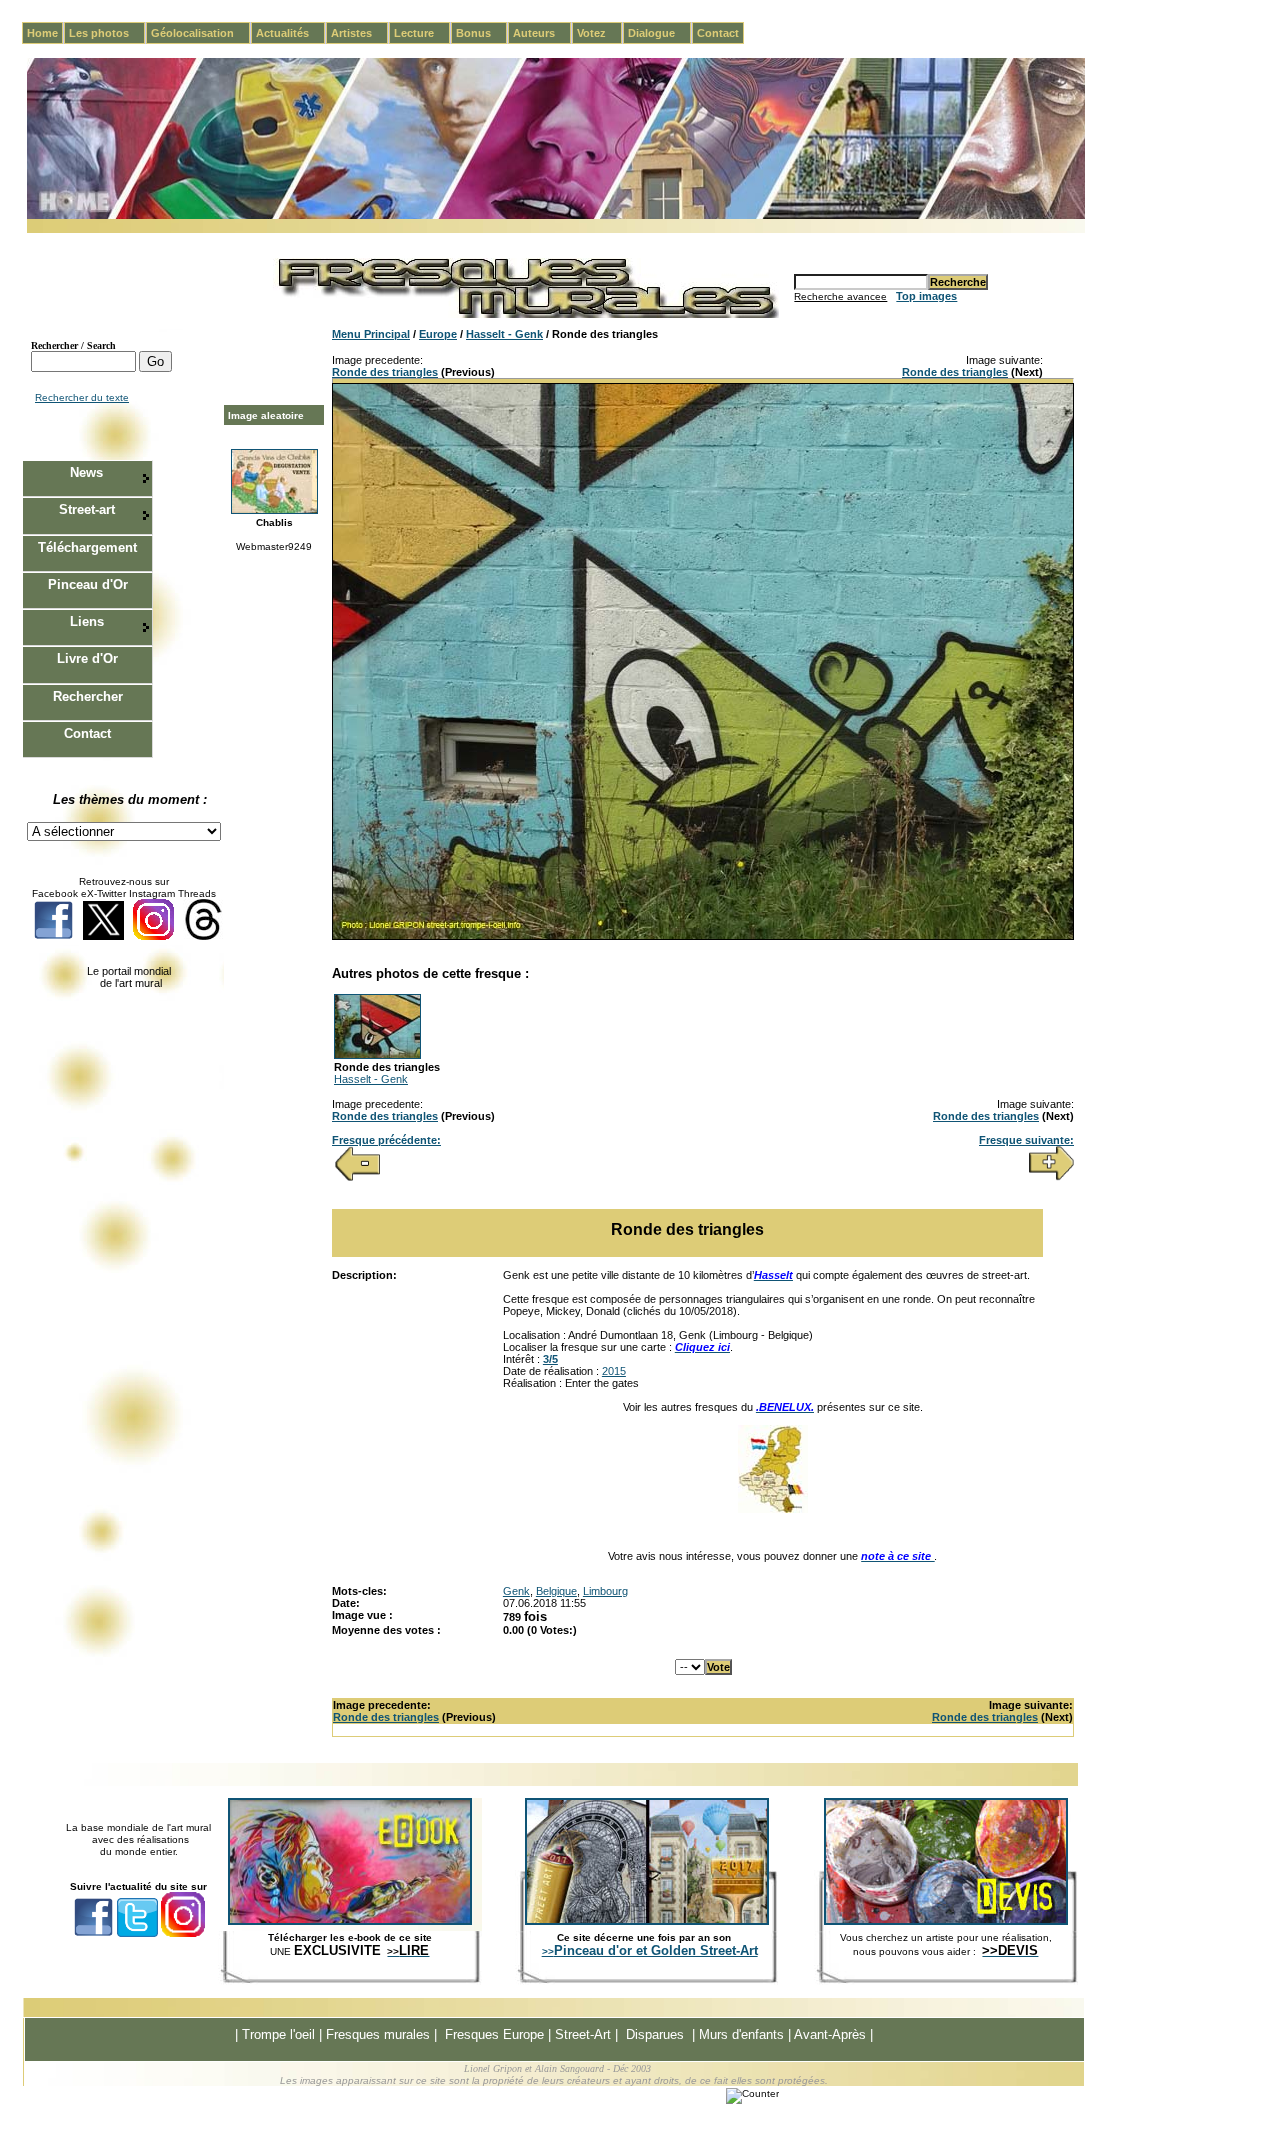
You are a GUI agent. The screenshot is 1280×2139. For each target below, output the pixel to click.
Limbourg (605, 1591)
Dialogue (659, 33)
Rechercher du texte (82, 397)
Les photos (107, 33)
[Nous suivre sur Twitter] (103, 936)
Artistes (359, 33)
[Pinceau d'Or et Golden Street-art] (647, 1921)
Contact (718, 33)
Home (42, 33)
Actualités (290, 33)
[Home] (556, 215)
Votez (599, 33)
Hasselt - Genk (504, 334)
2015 (614, 1371)
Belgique (556, 1591)
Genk (516, 1591)
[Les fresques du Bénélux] (773, 1509)
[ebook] (350, 1921)
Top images (926, 296)
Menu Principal (371, 334)
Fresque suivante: (1026, 1140)
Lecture (422, 33)
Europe (438, 334)
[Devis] (946, 1921)
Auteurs (542, 33)
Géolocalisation (200, 33)
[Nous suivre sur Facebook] (53, 936)
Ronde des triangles (385, 372)
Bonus (481, 33)
